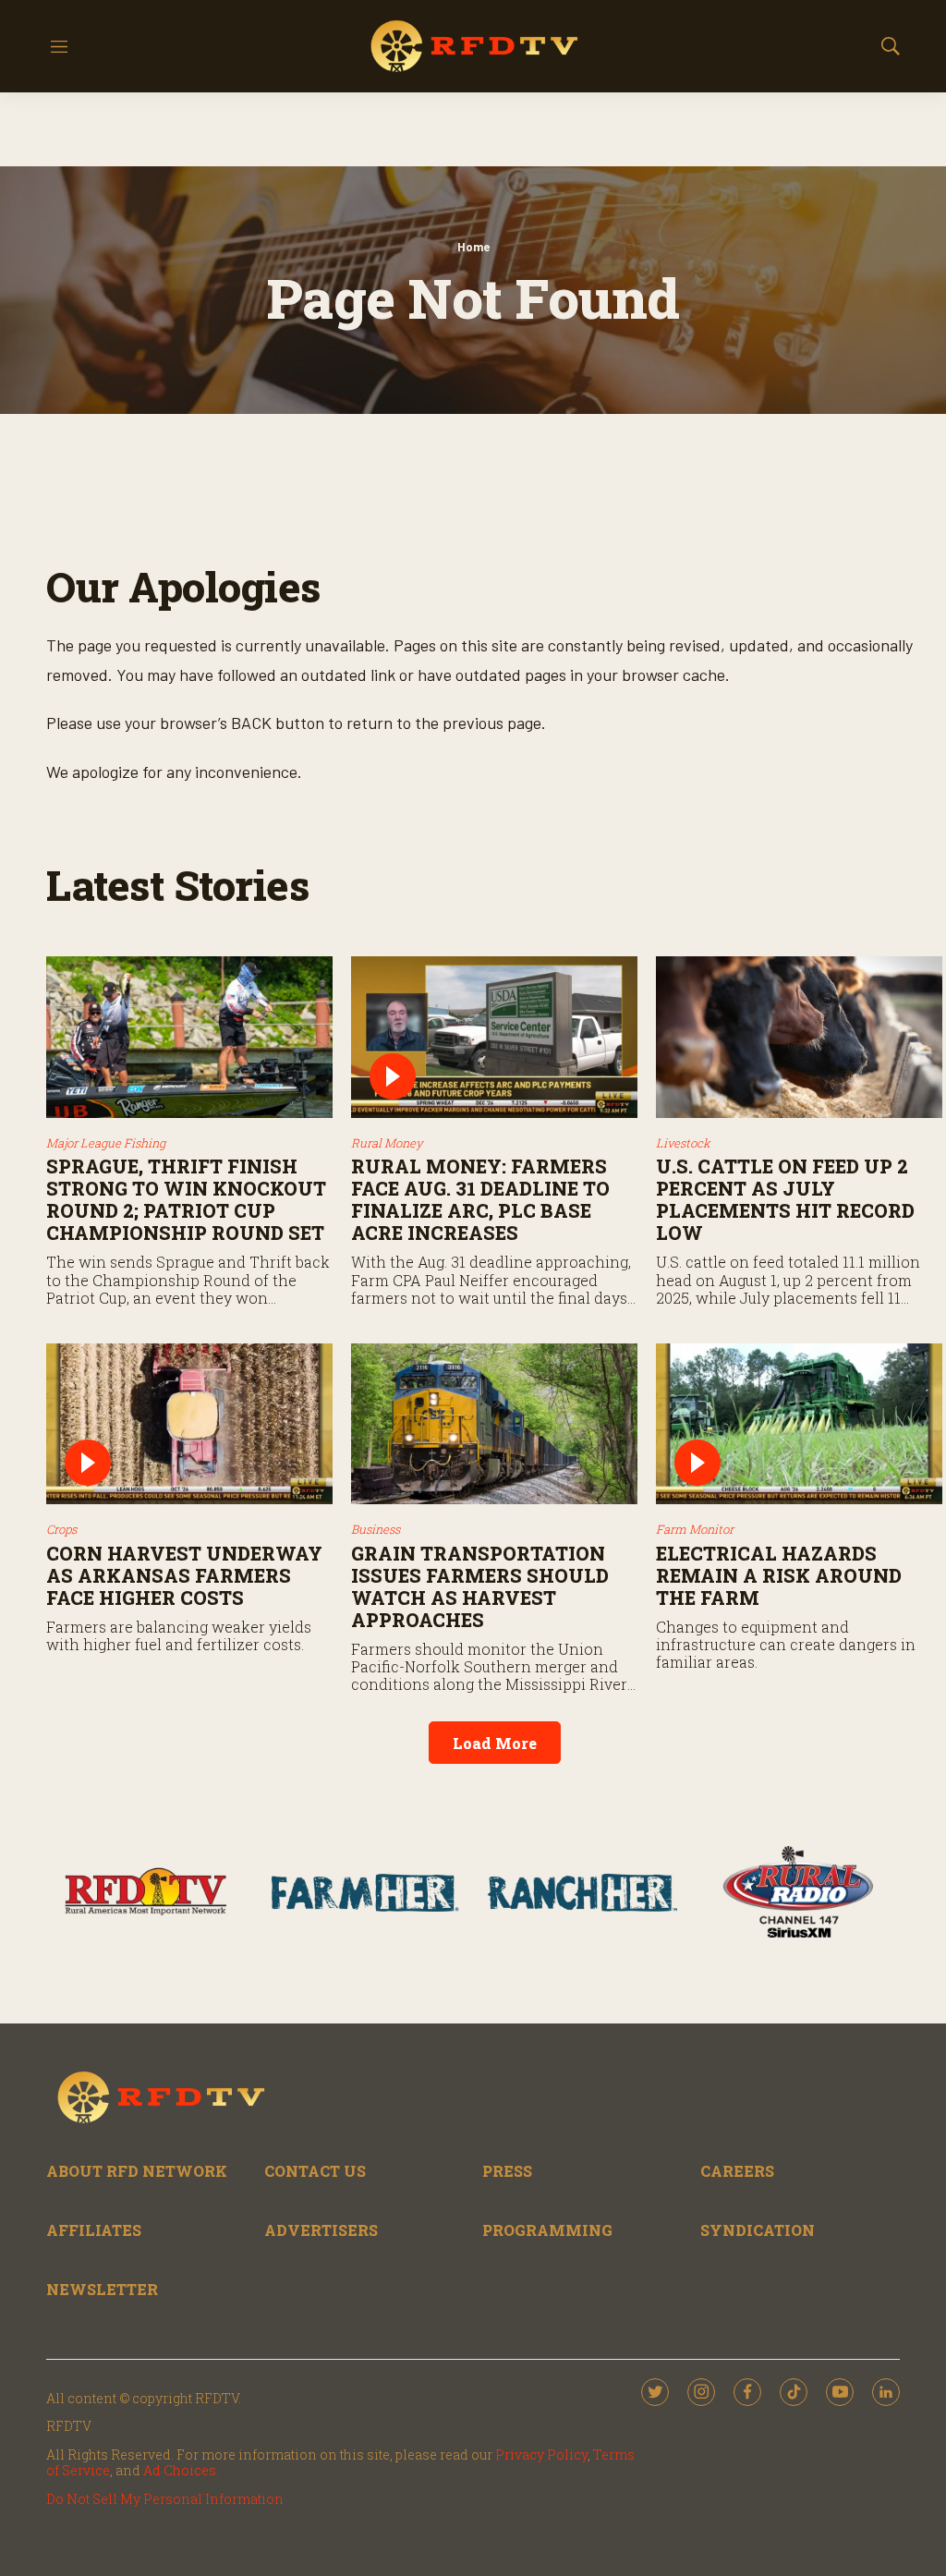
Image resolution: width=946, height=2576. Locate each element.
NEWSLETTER (102, 2289)
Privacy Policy (541, 2454)
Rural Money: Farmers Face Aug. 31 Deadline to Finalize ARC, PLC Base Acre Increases (480, 1199)
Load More (495, 1743)
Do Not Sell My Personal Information (165, 2499)
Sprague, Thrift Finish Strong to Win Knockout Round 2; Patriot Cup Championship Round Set (186, 1199)
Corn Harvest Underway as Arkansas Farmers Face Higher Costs (184, 1575)
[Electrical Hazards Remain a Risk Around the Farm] (799, 1424)
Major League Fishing (106, 1143)
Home (473, 247)
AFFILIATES (94, 2230)
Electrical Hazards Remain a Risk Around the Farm (779, 1575)
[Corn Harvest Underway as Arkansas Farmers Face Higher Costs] (189, 1424)
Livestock (683, 1143)
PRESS (507, 2171)
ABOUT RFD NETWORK (137, 2171)
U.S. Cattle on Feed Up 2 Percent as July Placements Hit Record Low (785, 1199)
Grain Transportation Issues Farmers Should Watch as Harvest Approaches (480, 1586)
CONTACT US (315, 2171)
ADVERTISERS (321, 2230)
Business (376, 1529)
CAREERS (737, 2171)
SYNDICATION (758, 2230)
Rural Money (387, 1143)
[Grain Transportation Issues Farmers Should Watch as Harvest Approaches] (494, 1424)
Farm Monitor (695, 1529)
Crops (61, 1529)
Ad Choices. (181, 2470)
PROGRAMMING (547, 2230)
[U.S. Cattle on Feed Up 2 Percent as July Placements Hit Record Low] (799, 1037)
